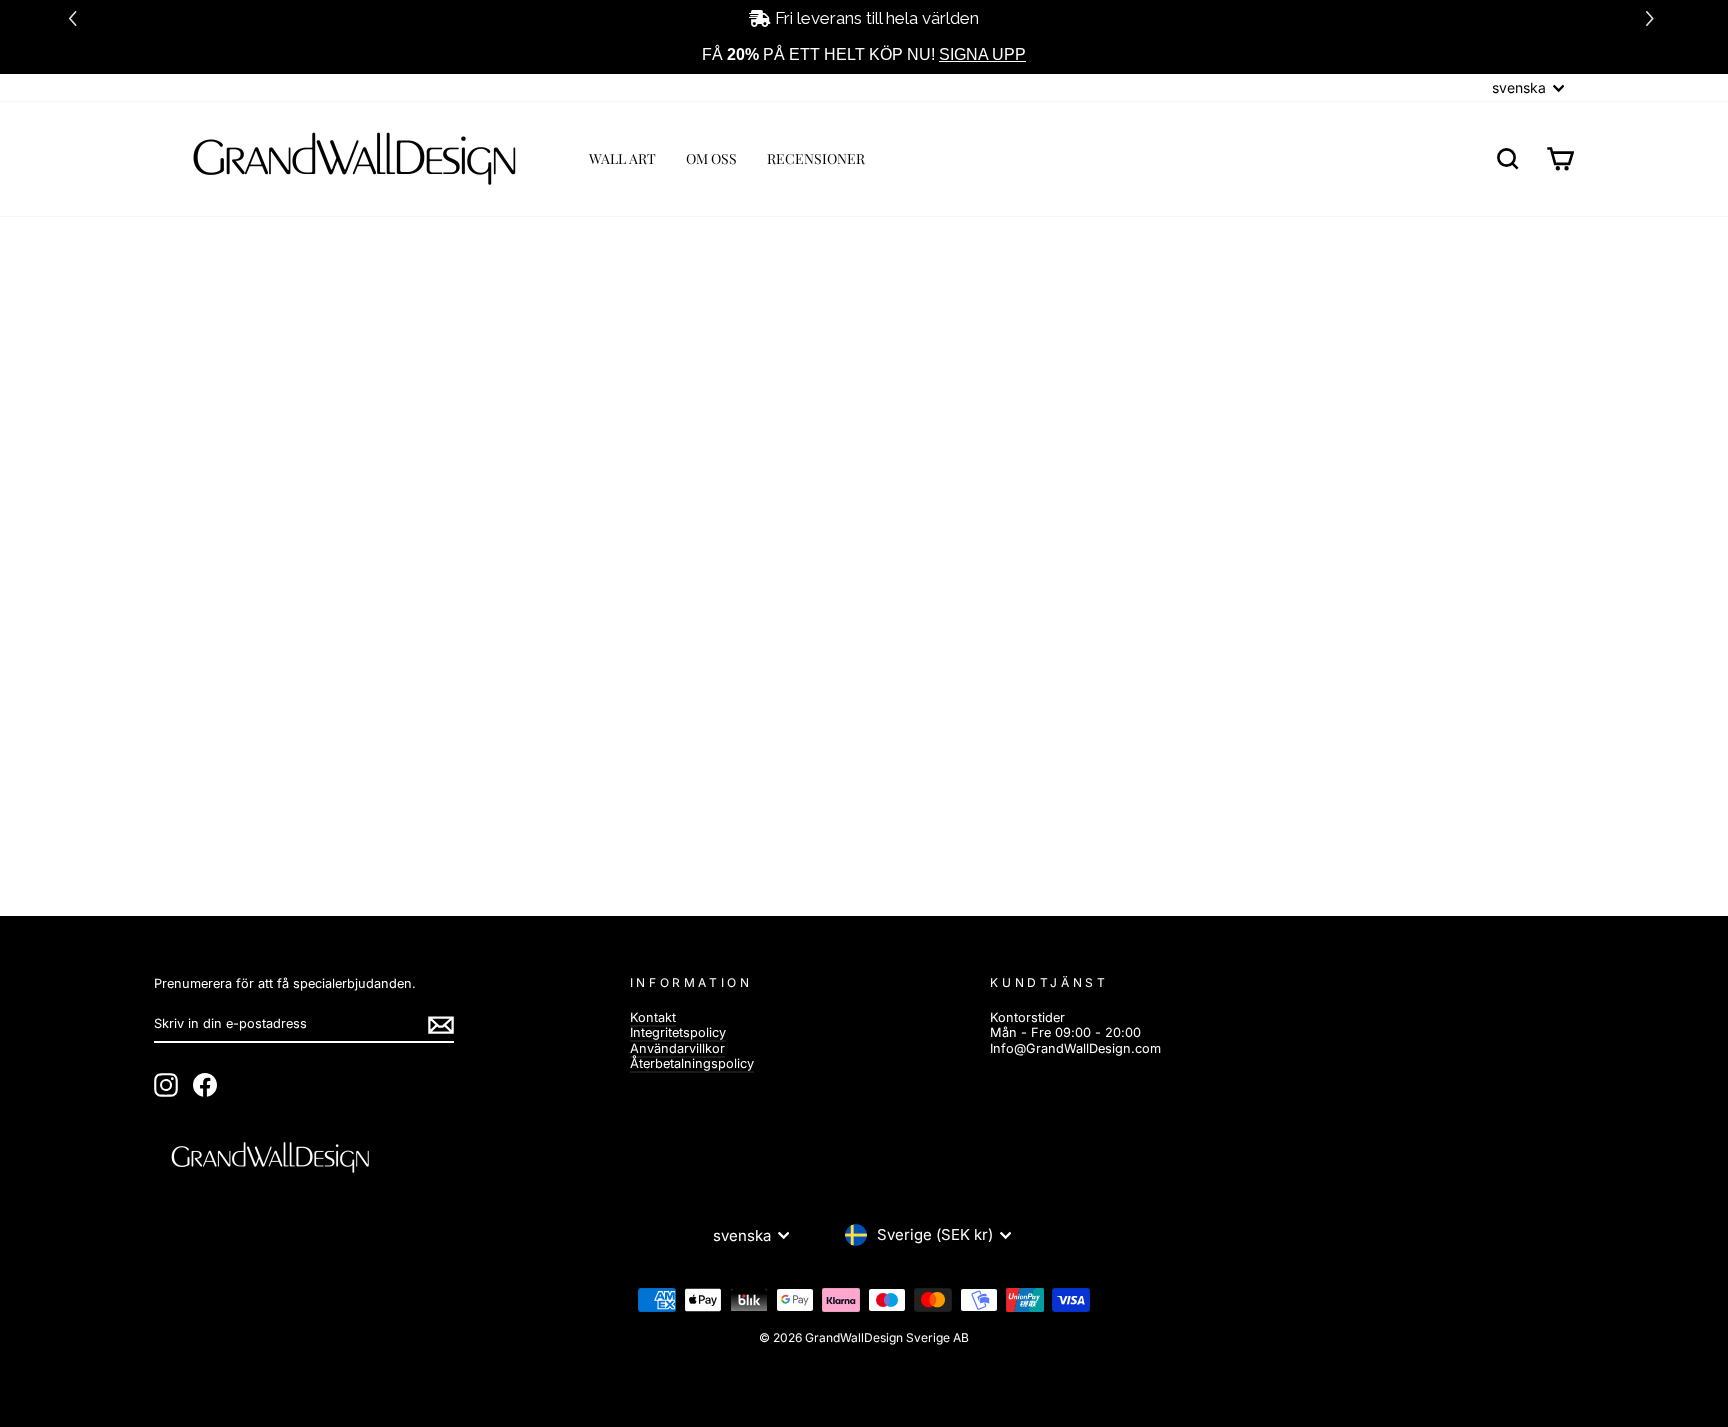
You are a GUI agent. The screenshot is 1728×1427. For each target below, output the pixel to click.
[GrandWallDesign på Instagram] (166, 1085)
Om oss (711, 158)
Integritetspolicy (678, 1032)
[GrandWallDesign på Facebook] (205, 1085)
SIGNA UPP (982, 54)
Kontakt (653, 1017)
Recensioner (816, 158)
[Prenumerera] (441, 1025)
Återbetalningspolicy (692, 1063)
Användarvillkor (677, 1048)
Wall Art (622, 158)
